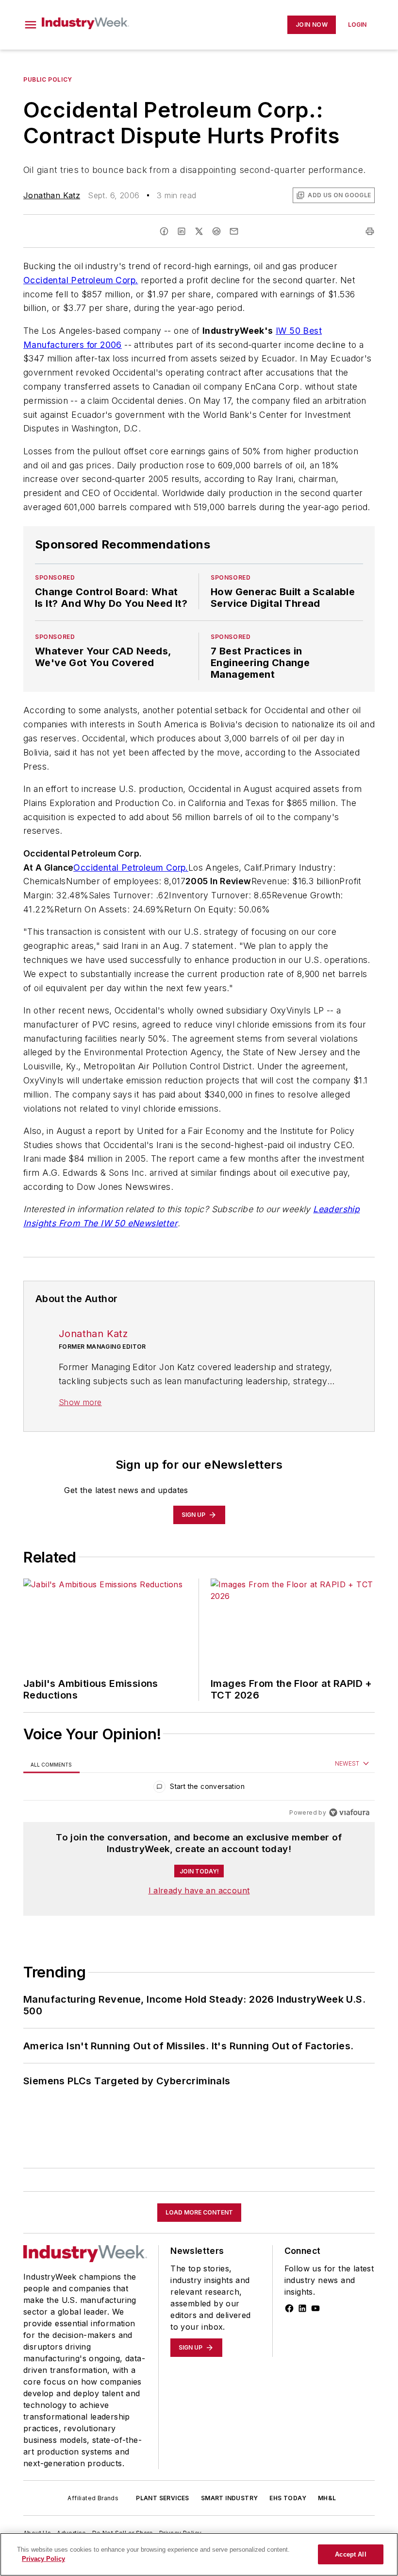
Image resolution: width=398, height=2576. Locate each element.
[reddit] (216, 231)
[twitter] (199, 231)
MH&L (327, 2498)
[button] (31, 25)
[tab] (51, 1764)
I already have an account (199, 1890)
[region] (199, 1789)
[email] (234, 231)
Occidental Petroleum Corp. (81, 280)
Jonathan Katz (52, 195)
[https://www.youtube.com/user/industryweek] (315, 2308)
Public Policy (48, 79)
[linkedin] (182, 231)
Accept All (350, 2554)
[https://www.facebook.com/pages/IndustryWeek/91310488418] (289, 2308)
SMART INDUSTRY (230, 2498)
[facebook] (164, 231)
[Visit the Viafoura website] (349, 1812)
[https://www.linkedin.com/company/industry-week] (302, 2308)
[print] (370, 231)
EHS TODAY (288, 2498)
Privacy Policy (43, 2559)
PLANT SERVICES (163, 2498)
